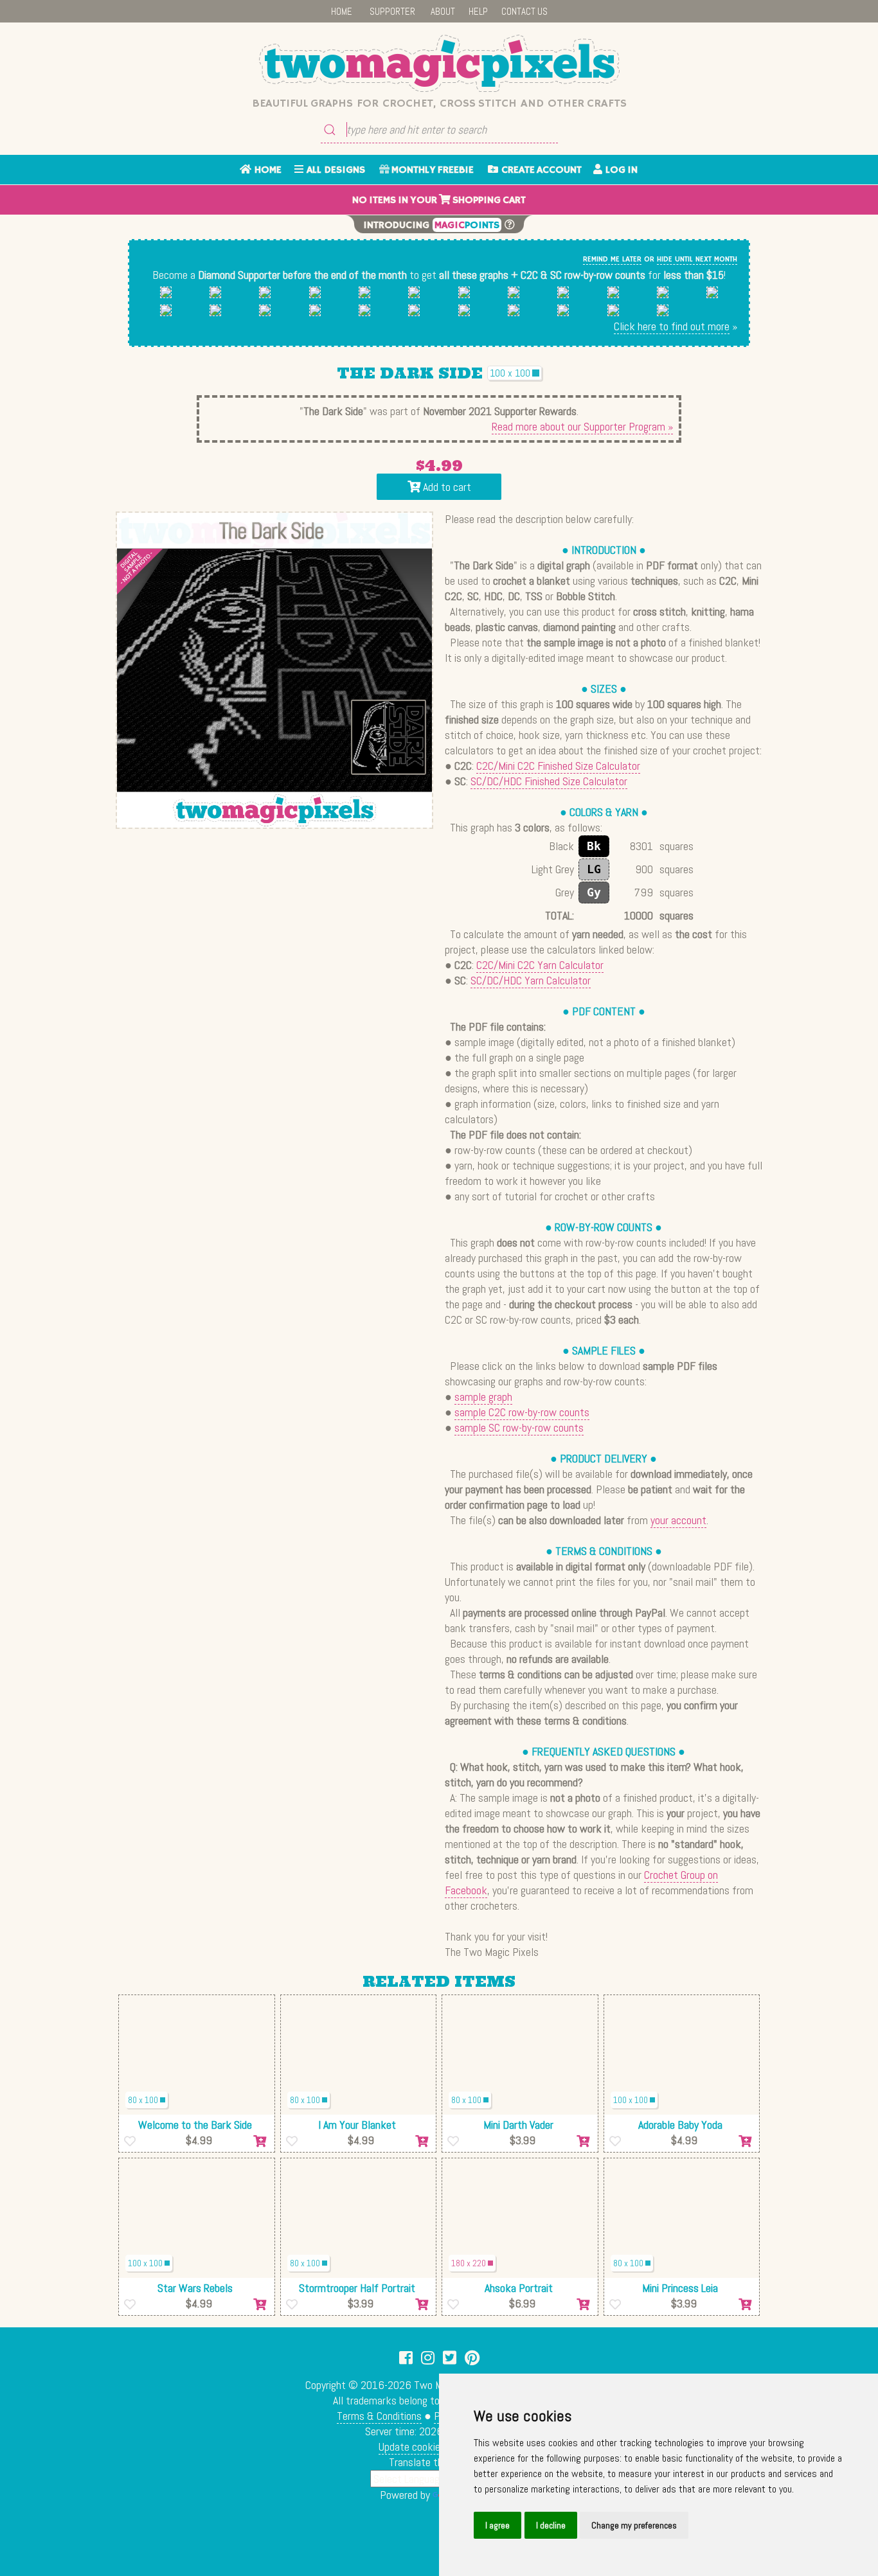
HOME (342, 11)
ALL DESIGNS (334, 170)
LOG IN (620, 170)
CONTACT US (524, 11)
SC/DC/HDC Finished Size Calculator (549, 781)
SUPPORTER (392, 11)
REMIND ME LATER (612, 259)
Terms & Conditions (379, 2416)
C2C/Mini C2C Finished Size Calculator (558, 766)
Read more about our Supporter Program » (582, 426)
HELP (478, 11)
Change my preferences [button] (634, 2525)
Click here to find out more (672, 326)
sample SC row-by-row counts (519, 1427)
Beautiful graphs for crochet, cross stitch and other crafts (439, 103)
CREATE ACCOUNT (540, 170)
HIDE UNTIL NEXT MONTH (697, 259)
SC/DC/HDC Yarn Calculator (531, 980)
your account (678, 1520)
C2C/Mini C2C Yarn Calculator (540, 965)
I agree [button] (497, 2525)
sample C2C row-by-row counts (522, 1412)
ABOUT (443, 11)
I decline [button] (551, 2525)
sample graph (483, 1397)
